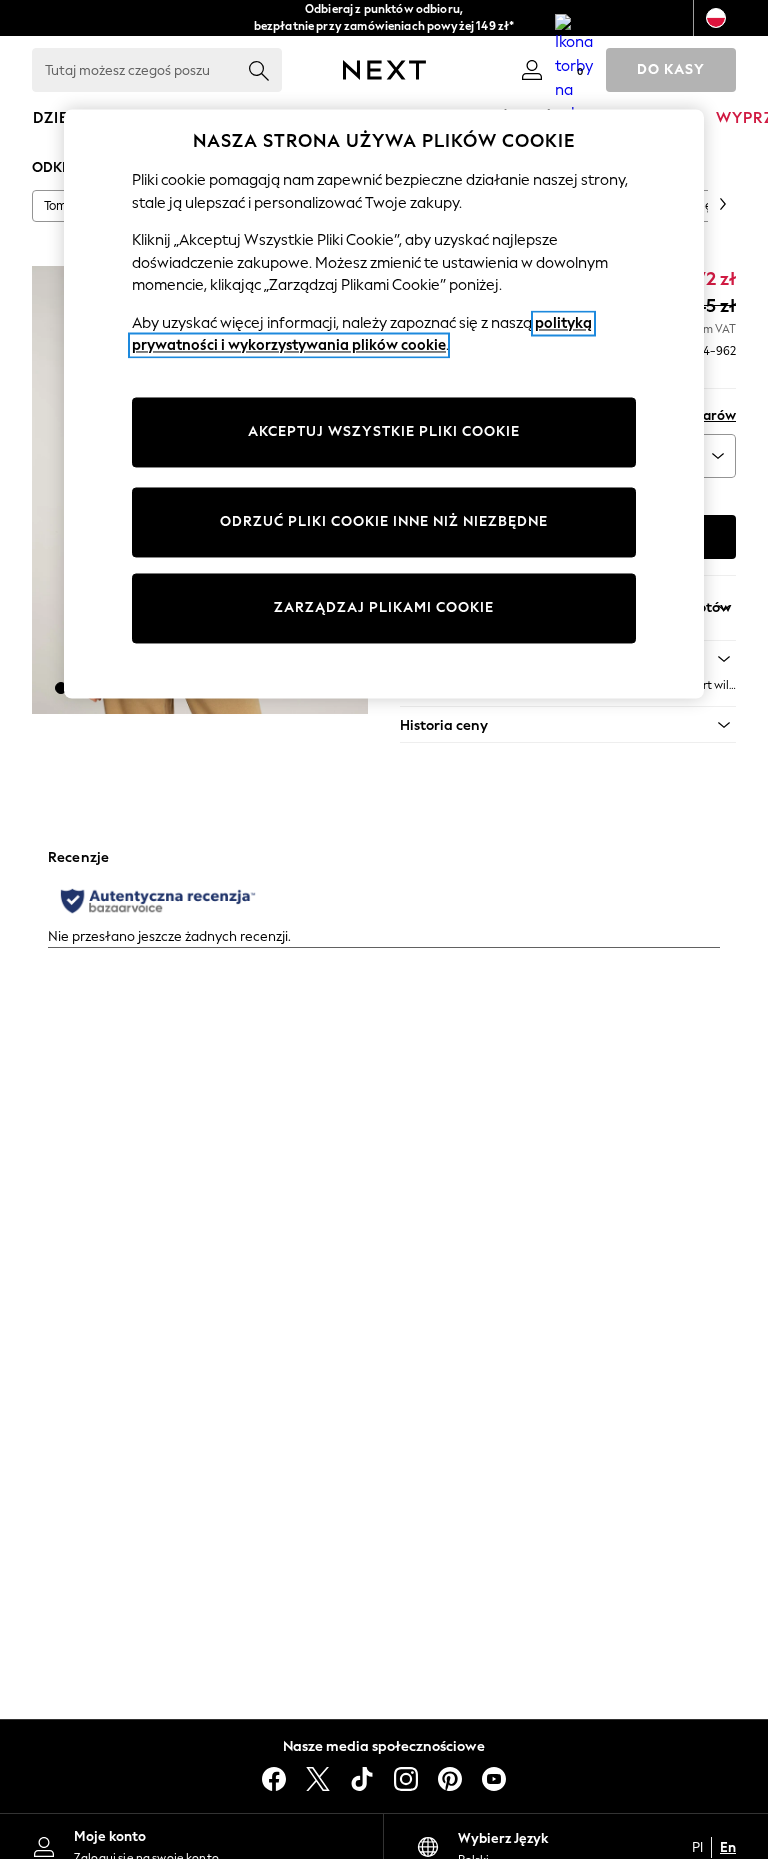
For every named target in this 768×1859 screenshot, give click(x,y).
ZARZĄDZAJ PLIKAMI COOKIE (384, 607)
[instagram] (406, 1779)
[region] (384, 403)
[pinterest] (450, 1779)
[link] (532, 70)
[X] (318, 1779)
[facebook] (274, 1779)
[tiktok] (362, 1779)
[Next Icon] (384, 70)
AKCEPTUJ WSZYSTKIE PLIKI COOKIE (384, 431)
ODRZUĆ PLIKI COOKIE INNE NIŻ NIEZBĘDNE (384, 521)
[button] (61, 688)
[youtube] (494, 1779)
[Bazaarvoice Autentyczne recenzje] (158, 901)
